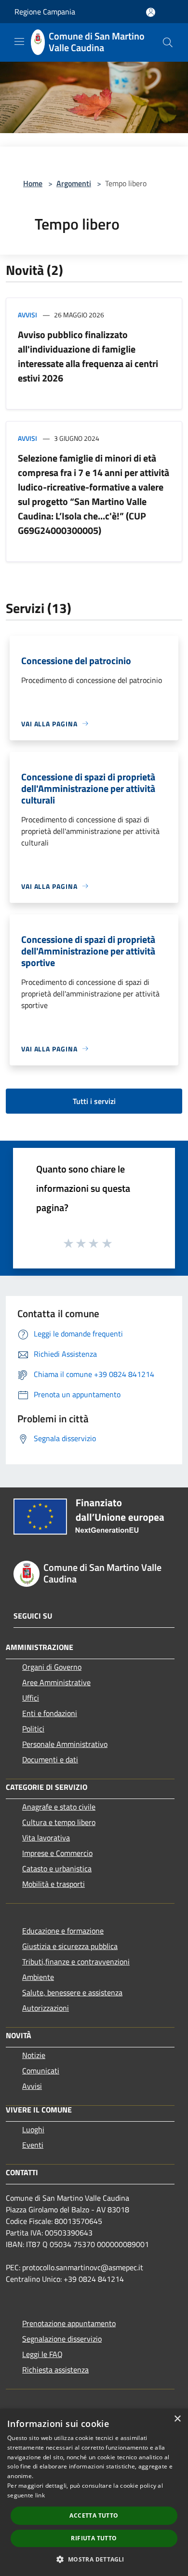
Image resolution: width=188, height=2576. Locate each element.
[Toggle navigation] (19, 41)
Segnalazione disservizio (62, 2339)
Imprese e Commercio (57, 1853)
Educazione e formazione (63, 1931)
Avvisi (27, 315)
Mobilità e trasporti (54, 1884)
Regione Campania (45, 12)
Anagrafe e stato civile (59, 1807)
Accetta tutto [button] (94, 2515)
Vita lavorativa (46, 1838)
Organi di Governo (52, 1667)
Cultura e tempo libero (59, 1822)
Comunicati (41, 2071)
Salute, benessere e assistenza (72, 1992)
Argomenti (74, 183)
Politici (33, 1729)
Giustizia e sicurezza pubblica (70, 1946)
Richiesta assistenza (55, 2370)
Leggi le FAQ (42, 2354)
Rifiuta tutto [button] (94, 2538)
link (40, 2495)
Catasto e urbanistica (57, 1868)
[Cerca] (168, 42)
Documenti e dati (50, 1759)
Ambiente (38, 1977)
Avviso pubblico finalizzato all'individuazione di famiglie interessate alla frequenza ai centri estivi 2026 (88, 356)
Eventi (33, 2145)
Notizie (34, 2055)
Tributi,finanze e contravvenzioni (76, 1962)
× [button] (177, 2419)
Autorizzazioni (46, 2008)
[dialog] (94, 2492)
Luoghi (33, 2129)
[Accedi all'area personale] (151, 12)
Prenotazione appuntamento (69, 2323)
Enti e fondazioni (50, 1713)
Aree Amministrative (56, 1682)
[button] (94, 2559)
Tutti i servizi (94, 1101)
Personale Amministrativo (65, 1744)
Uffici (31, 1698)
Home (33, 183)
